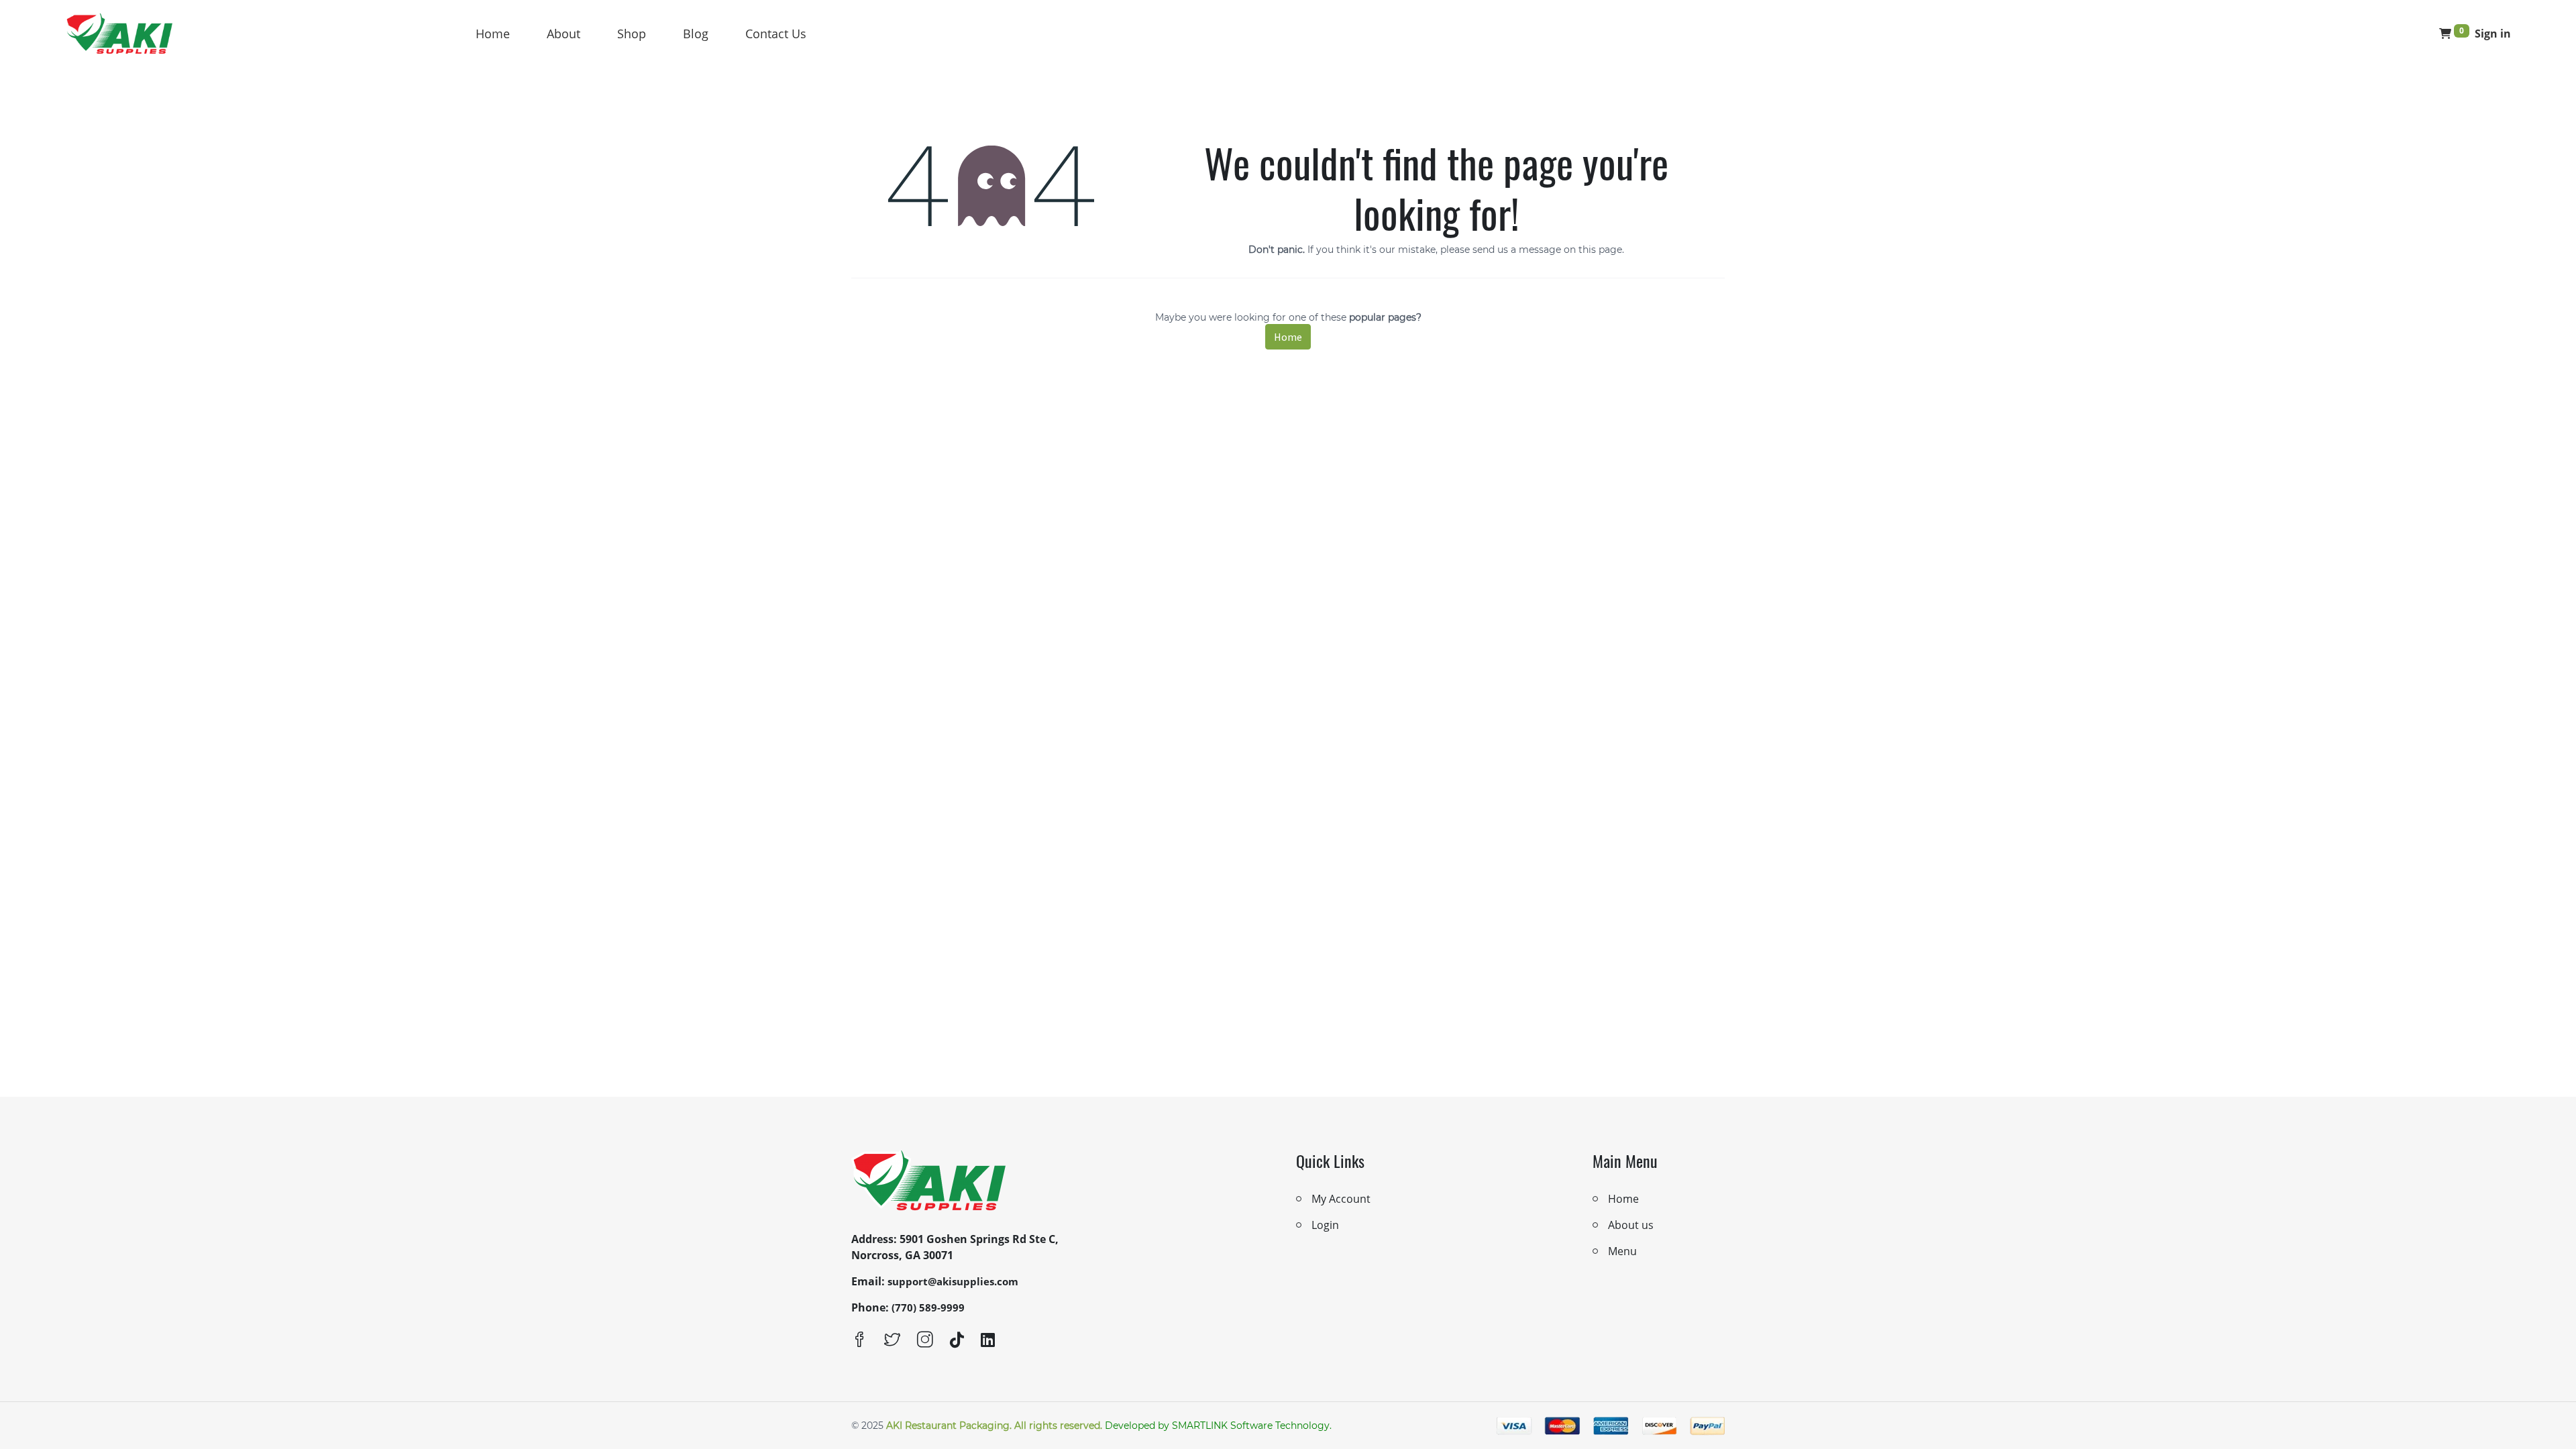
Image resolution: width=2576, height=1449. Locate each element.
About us (1631, 1225)
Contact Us (776, 34)
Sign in (2493, 34)
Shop (632, 34)
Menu (1622, 1251)
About (563, 34)
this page (1600, 250)
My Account (1341, 1199)
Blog (696, 34)
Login (1325, 1225)
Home (493, 34)
